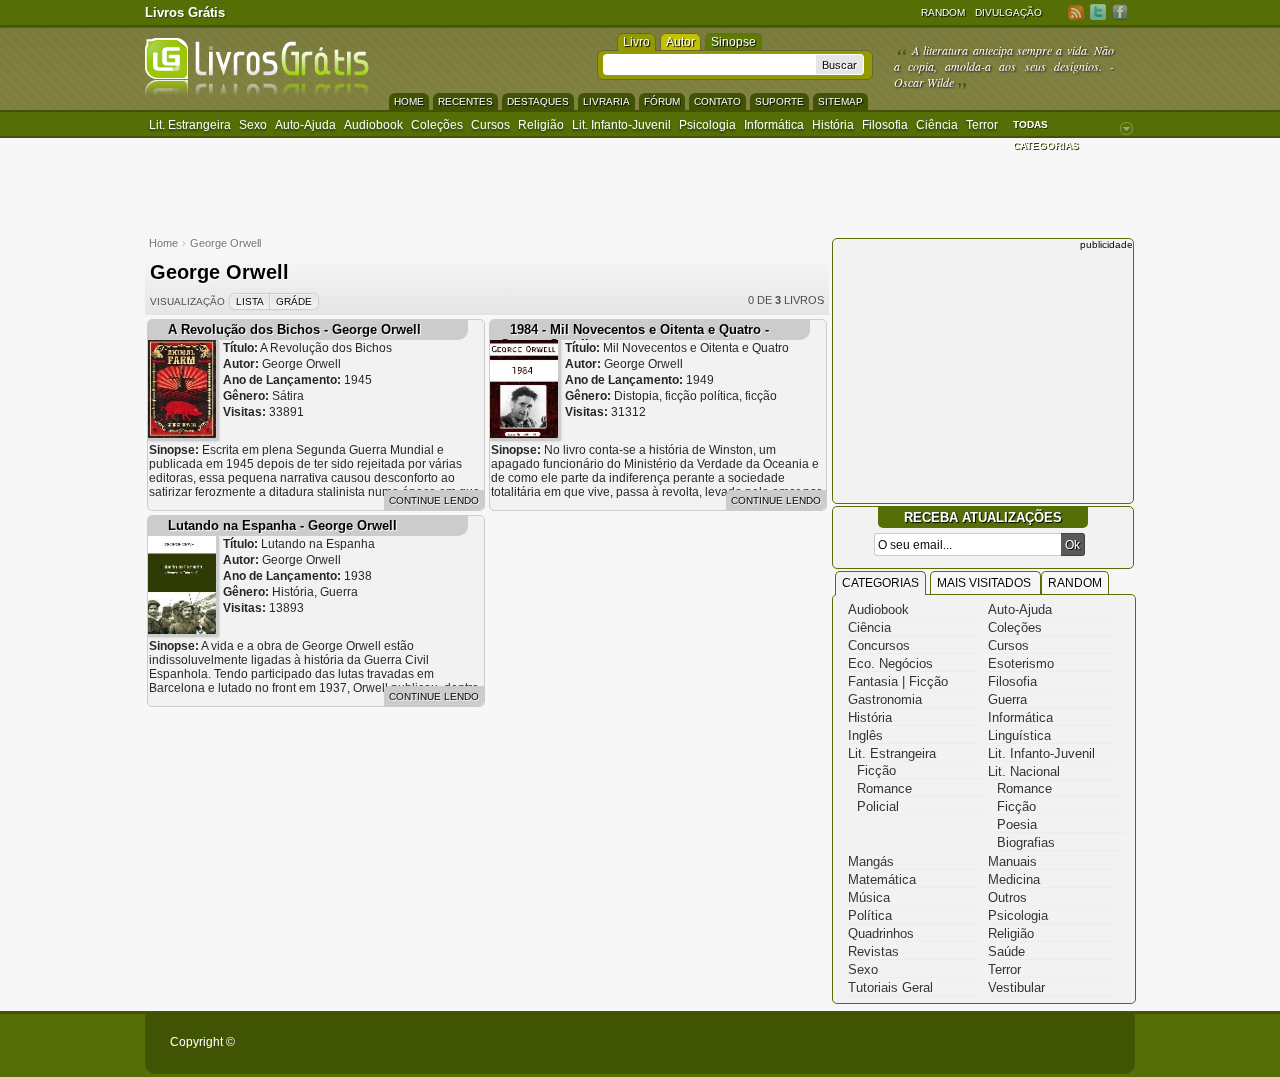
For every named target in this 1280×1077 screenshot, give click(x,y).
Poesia (1017, 824)
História (833, 125)
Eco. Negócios (890, 663)
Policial (878, 806)
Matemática (882, 879)
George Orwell (225, 243)
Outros (1007, 897)
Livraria (606, 101)
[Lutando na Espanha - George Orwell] (182, 629)
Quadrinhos (881, 933)
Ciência (937, 125)
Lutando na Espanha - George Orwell (282, 525)
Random (943, 12)
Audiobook (373, 125)
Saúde (1006, 951)
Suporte (779, 101)
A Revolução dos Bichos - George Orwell (294, 329)
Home (409, 101)
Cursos (490, 125)
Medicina (1014, 879)
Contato (717, 101)
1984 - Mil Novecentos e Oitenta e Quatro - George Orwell (634, 337)
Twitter (1098, 11)
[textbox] (709, 64)
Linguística (1019, 735)
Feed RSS (1076, 11)
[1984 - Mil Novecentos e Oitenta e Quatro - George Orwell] (524, 433)
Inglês (865, 735)
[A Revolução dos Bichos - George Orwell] (182, 433)
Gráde (294, 301)
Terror (982, 125)
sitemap (840, 101)
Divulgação (1008, 12)
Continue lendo (434, 500)
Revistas (873, 951)
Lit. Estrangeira (190, 125)
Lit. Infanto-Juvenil (621, 125)
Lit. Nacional (1024, 771)
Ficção (876, 770)
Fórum (662, 101)
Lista (250, 301)
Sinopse (733, 42)
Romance (884, 788)
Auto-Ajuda (1020, 609)
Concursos (879, 645)
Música (869, 897)
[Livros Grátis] (257, 91)
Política (870, 915)
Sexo (253, 125)
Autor (680, 42)
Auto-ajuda (305, 125)
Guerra (1007, 699)
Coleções (437, 125)
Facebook (1120, 11)
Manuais (1012, 861)
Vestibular (1016, 987)
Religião (541, 125)
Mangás (871, 861)
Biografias (1026, 842)
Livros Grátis (185, 12)
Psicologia (707, 125)
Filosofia (885, 125)
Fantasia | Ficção (898, 681)
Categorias (880, 583)
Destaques (538, 101)
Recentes (465, 101)
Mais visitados (985, 583)
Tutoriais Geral (890, 987)
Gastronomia (885, 699)
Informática (774, 125)
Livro (636, 42)
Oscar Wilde (924, 82)
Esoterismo (1021, 663)
